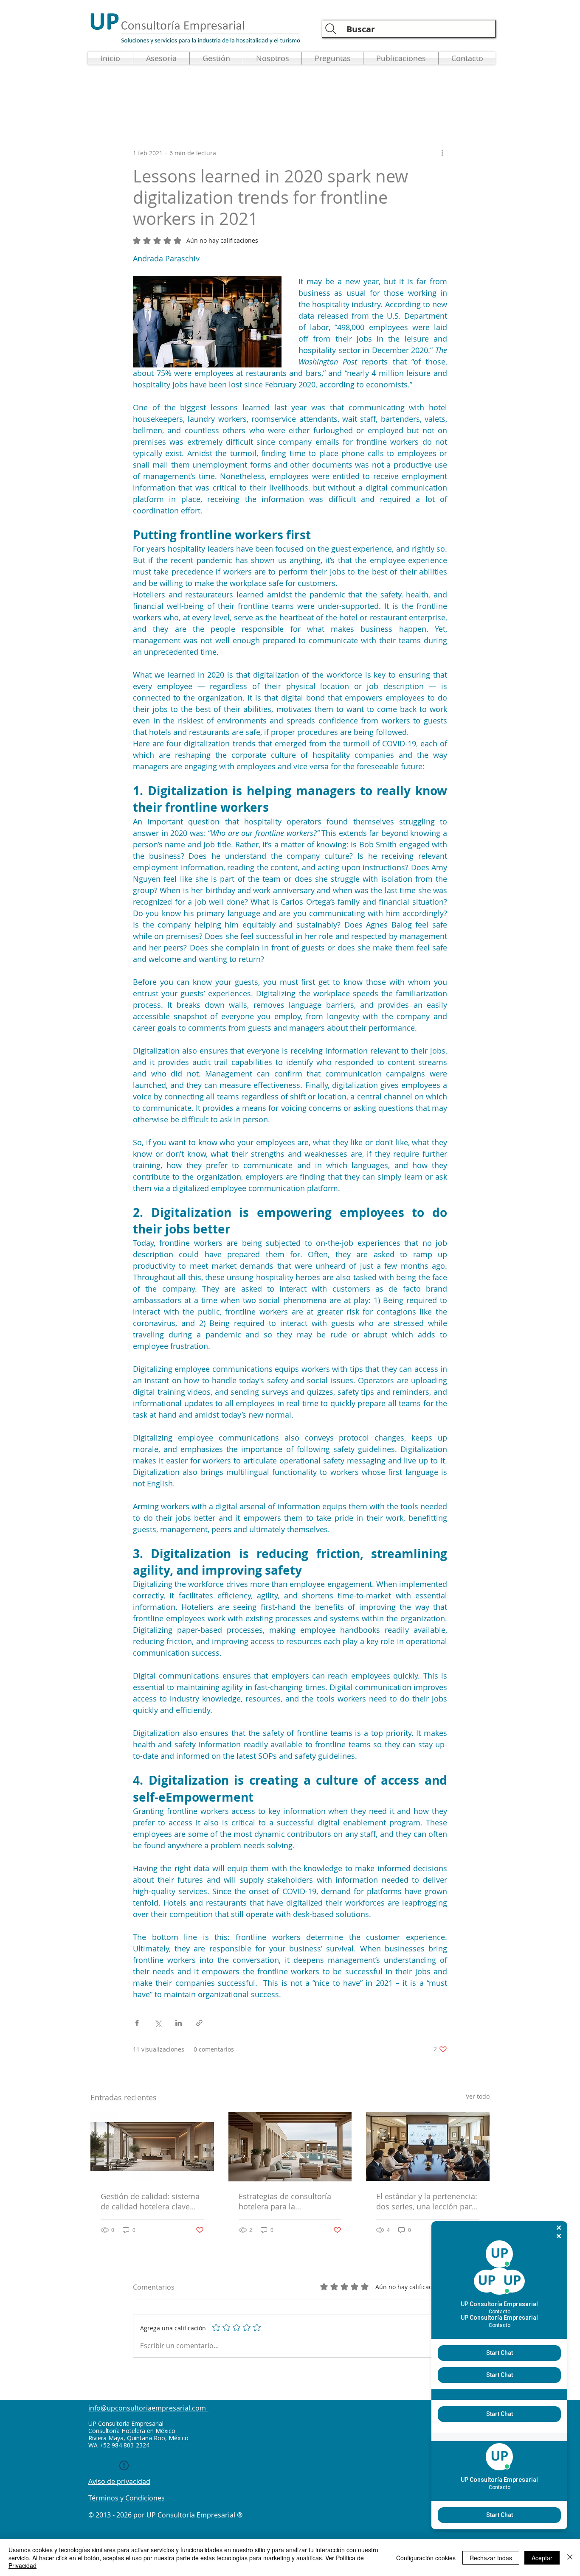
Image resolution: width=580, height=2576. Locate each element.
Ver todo (478, 2096)
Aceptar (542, 2558)
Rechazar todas (491, 2558)
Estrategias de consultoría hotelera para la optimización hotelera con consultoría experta (285, 2201)
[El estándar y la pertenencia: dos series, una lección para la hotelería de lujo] (428, 2146)
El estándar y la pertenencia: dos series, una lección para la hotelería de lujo (427, 2201)
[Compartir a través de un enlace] (199, 2023)
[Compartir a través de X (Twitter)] (158, 2023)
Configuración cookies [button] (426, 2558)
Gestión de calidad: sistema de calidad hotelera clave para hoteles (150, 2201)
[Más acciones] (442, 153)
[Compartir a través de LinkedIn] (179, 2023)
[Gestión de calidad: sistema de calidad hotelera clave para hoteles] (152, 2146)
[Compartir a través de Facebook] (137, 2023)
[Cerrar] (570, 2558)
